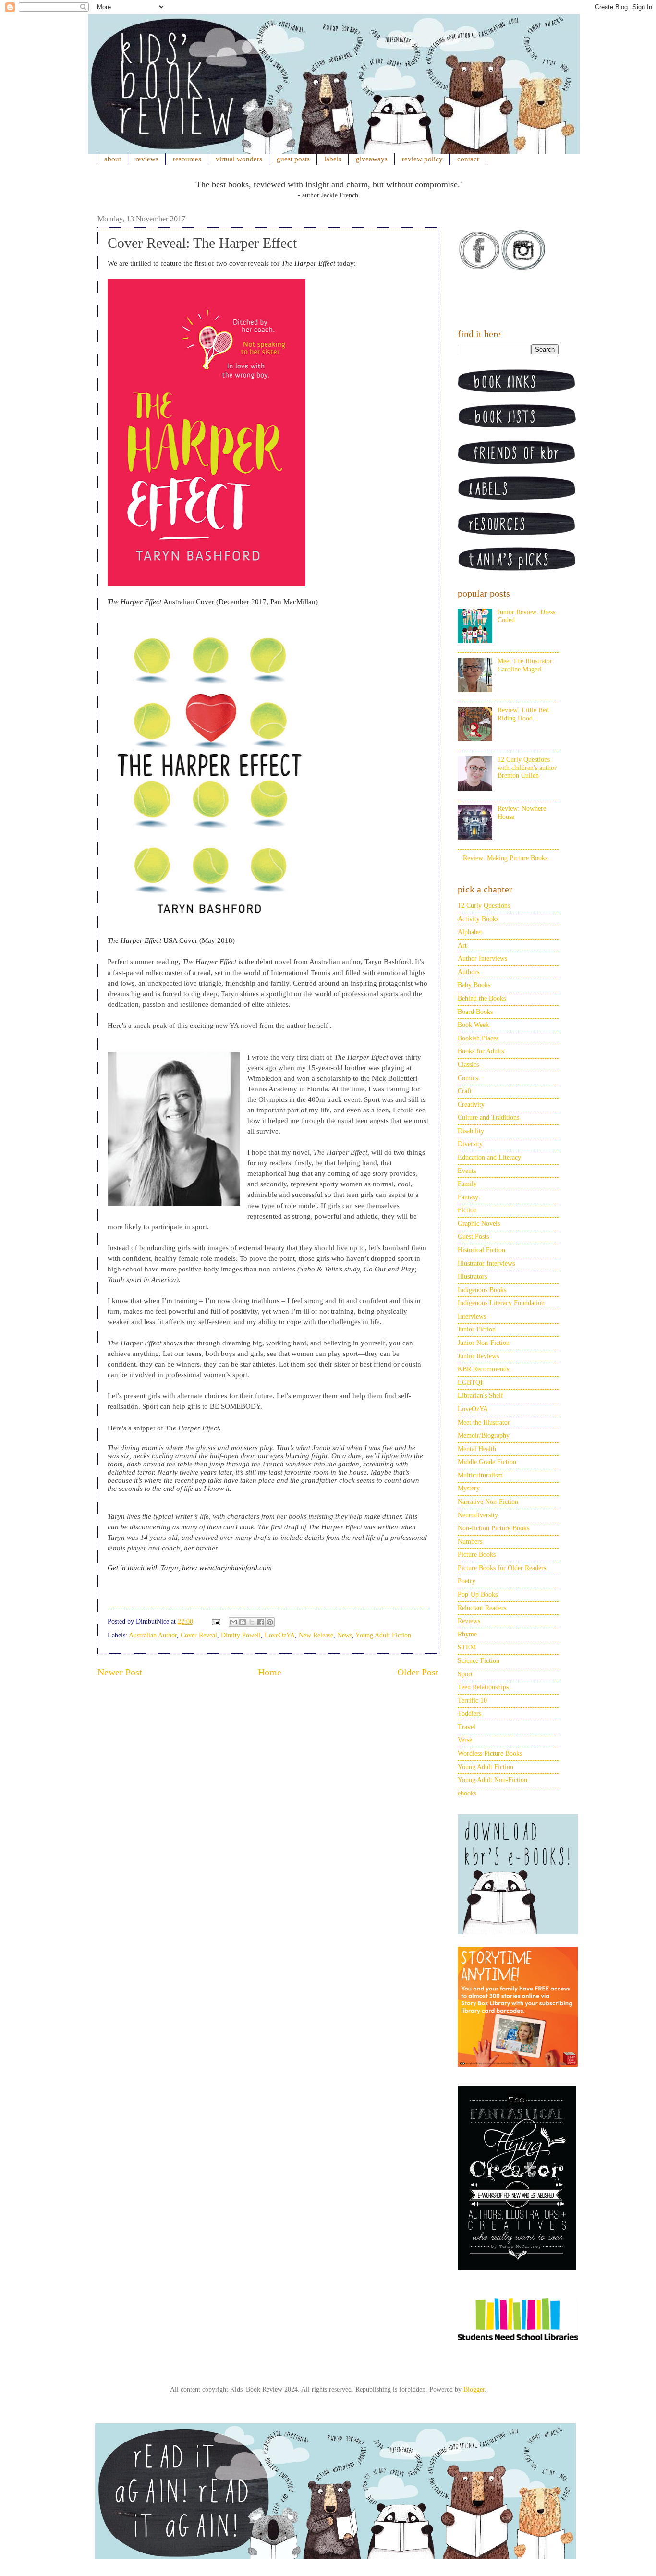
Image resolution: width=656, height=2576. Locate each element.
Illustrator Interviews (486, 1264)
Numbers (470, 1542)
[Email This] (233, 1622)
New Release (316, 1635)
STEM (467, 1647)
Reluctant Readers (482, 1608)
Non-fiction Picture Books (493, 1528)
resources (187, 159)
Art (462, 946)
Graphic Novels (479, 1224)
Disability (471, 1131)
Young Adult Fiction (383, 1635)
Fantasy (468, 1197)
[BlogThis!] (243, 1622)
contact (468, 159)
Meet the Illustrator (484, 1422)
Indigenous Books (482, 1290)
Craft (465, 1091)
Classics (468, 1065)
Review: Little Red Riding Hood (523, 714)
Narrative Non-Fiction (488, 1502)
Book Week (473, 1025)
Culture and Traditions (488, 1117)
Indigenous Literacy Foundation (501, 1303)
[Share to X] (252, 1622)
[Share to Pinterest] (270, 1622)
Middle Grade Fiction (487, 1462)
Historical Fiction (481, 1250)
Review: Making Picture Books (505, 858)
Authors (468, 972)
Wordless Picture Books (490, 1753)
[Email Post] (215, 1621)
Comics (468, 1078)
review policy (422, 159)
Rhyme (467, 1634)
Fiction (467, 1210)
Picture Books (477, 1555)
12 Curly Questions (484, 906)
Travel (467, 1727)
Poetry (467, 1581)
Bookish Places (478, 1038)
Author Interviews (482, 958)
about (113, 159)
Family (467, 1184)
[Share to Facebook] (261, 1622)
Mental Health (477, 1449)
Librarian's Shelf (480, 1396)
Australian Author (153, 1635)
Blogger (474, 2389)
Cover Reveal (199, 1635)
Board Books (475, 1012)
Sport (465, 1674)
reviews (147, 159)
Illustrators (472, 1276)
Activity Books (478, 919)
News (345, 1635)
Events (467, 1171)
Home (270, 1672)
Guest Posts (473, 1237)
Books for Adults (481, 1051)
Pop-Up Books (478, 1594)
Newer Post (120, 1672)
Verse (465, 1740)
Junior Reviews (478, 1356)
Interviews (472, 1316)
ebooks (467, 1793)
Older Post (418, 1672)
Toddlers (469, 1714)
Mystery (469, 1488)
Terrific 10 (472, 1701)
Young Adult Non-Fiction (492, 1780)
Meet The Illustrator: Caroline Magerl (526, 665)
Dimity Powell (241, 1635)
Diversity (470, 1144)
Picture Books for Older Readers (502, 1568)
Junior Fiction (477, 1329)
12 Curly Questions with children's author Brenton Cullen (527, 768)
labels (333, 159)
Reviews (469, 1621)
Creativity (471, 1105)
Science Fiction (479, 1661)
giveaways (372, 159)
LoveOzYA (280, 1635)
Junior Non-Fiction (484, 1343)
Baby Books (474, 985)
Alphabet (470, 932)
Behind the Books (482, 998)
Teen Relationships (483, 1687)
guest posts (293, 159)
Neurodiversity (478, 1515)
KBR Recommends (483, 1369)
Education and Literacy (489, 1157)
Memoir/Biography (484, 1435)
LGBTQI (470, 1383)
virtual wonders (239, 159)
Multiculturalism (480, 1475)
